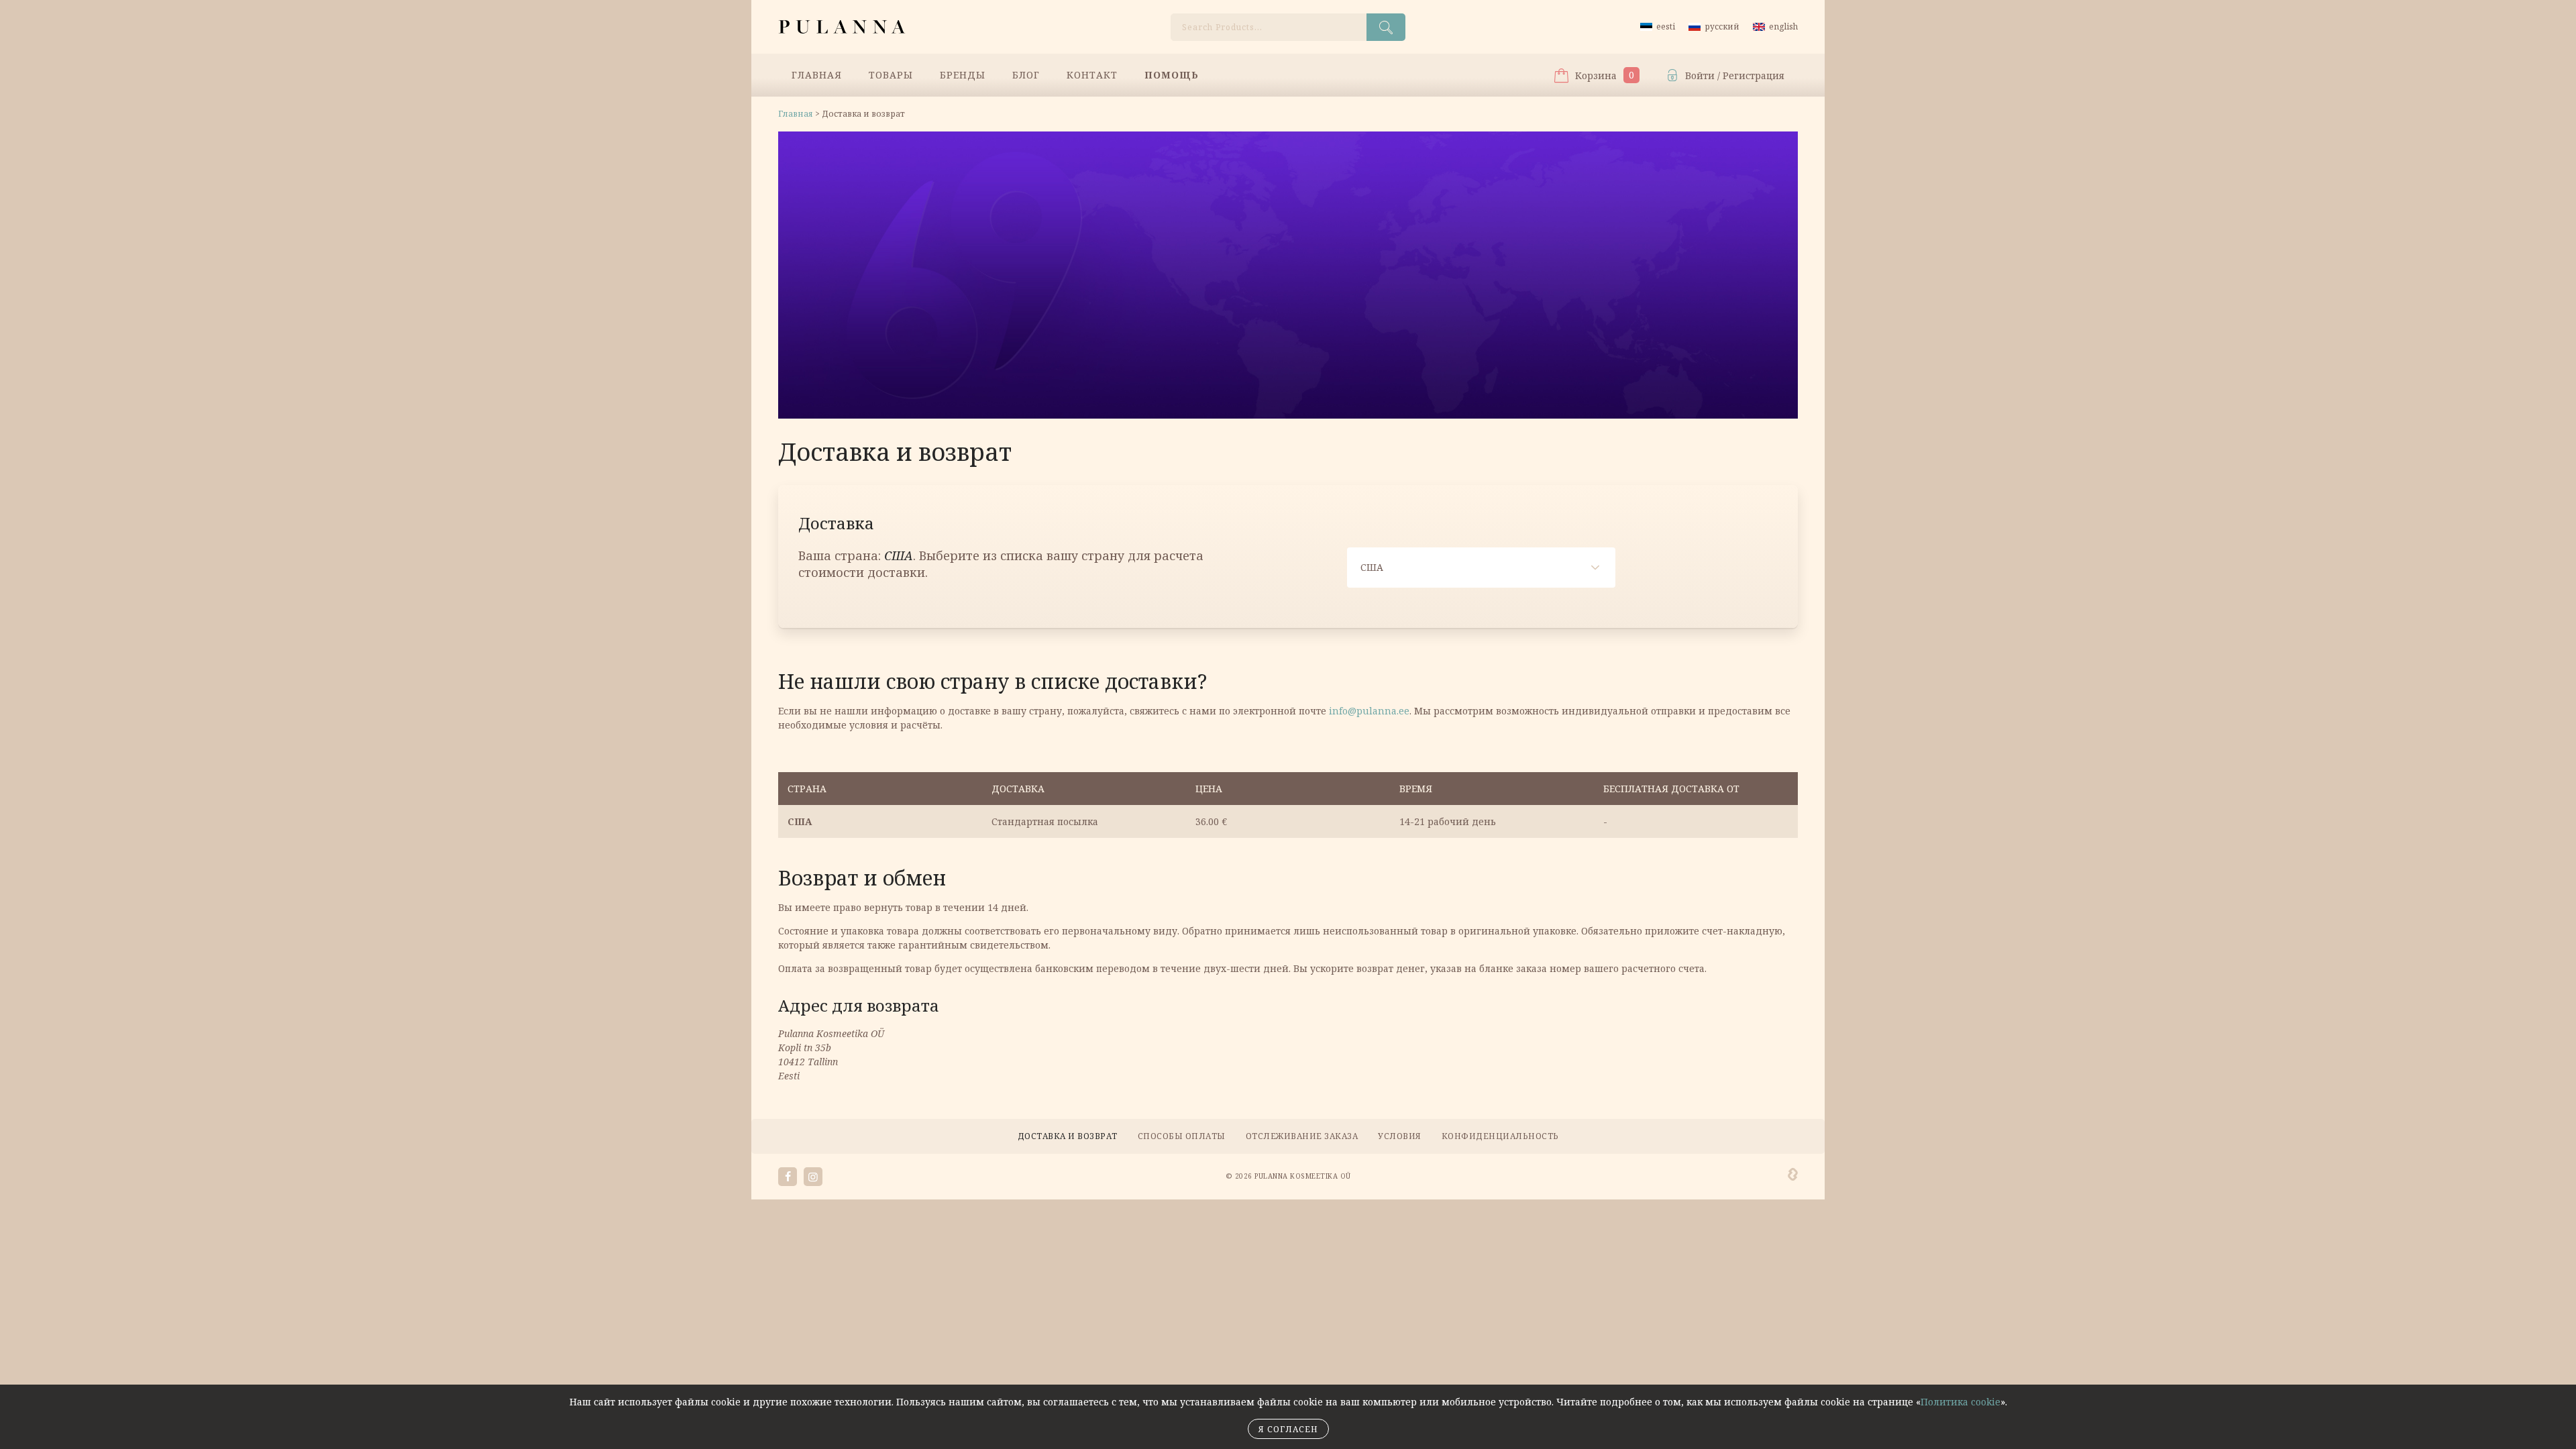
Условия (1400, 1136)
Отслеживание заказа (1302, 1136)
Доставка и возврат (1068, 1136)
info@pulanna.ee (1369, 711)
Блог (1026, 75)
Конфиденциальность (1500, 1136)
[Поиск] (1386, 27)
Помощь (1172, 75)
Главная (817, 75)
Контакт (1092, 75)
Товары (891, 75)
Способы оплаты (1182, 1136)
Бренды (963, 75)
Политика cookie (1961, 1402)
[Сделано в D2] (1793, 1175)
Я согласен (1288, 1429)
